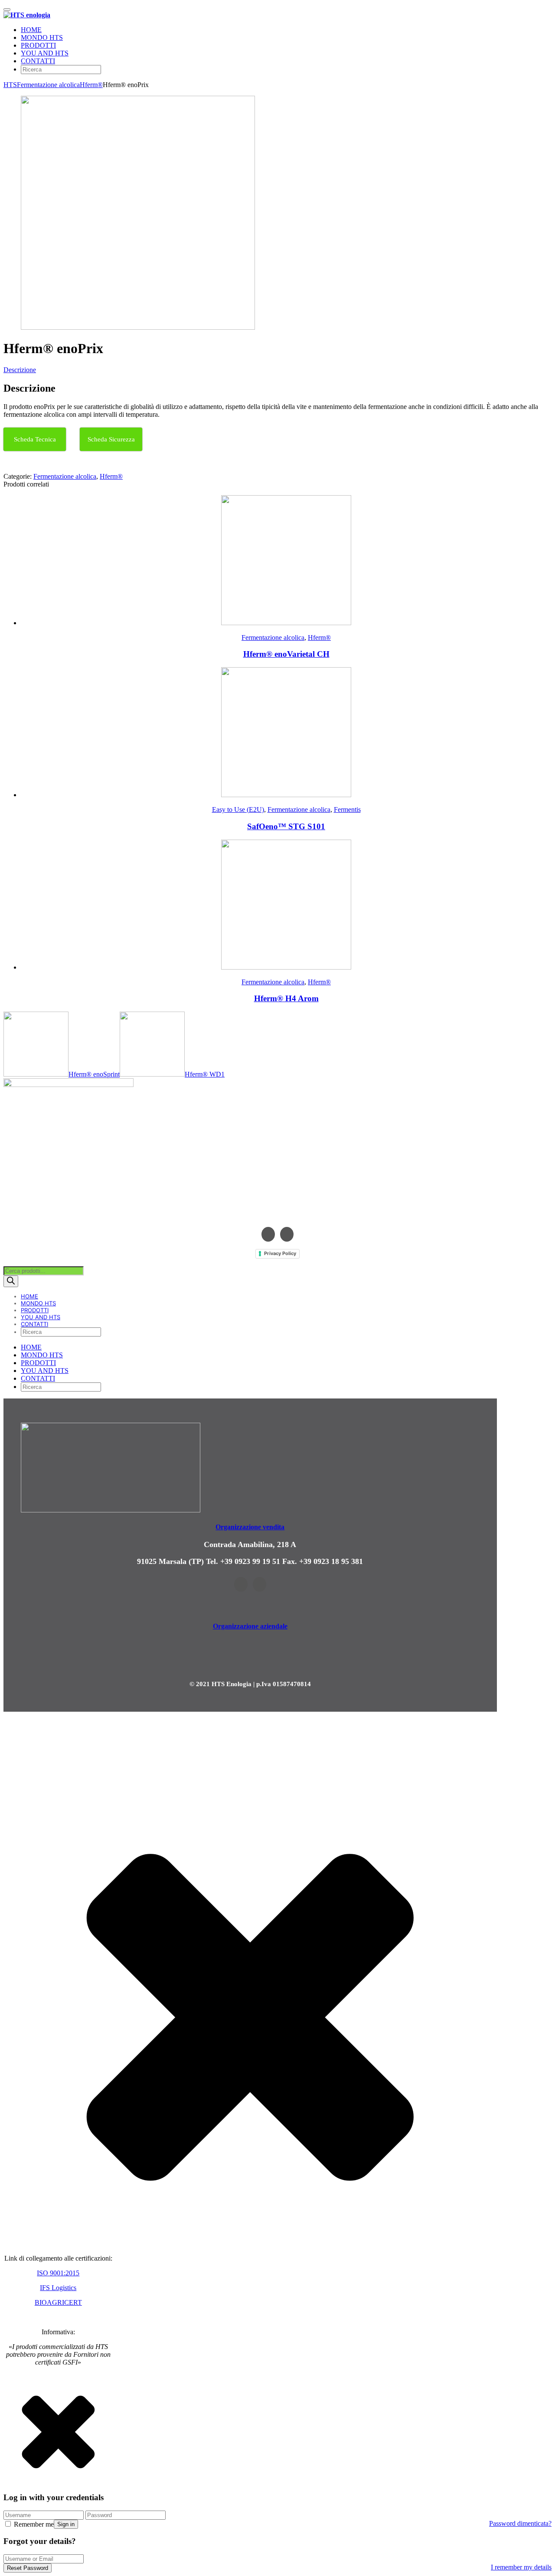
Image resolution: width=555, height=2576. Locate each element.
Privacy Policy (280, 1253)
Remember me (33, 2524)
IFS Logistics (58, 2288)
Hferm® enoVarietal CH (286, 654)
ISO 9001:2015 (58, 2273)
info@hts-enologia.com (277, 1213)
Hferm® (91, 85)
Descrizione (20, 370)
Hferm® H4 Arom (286, 998)
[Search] (11, 1281)
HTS (10, 85)
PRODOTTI (38, 45)
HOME (31, 30)
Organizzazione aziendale (250, 1626)
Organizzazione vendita (250, 1527)
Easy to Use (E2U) (238, 809)
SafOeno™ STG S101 (286, 826)
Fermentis (347, 809)
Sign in (66, 2524)
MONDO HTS (42, 37)
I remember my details (521, 2567)
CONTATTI (38, 61)
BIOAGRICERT (58, 2302)
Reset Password (28, 2568)
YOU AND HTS (45, 53)
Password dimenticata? (520, 2523)
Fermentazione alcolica (48, 85)
